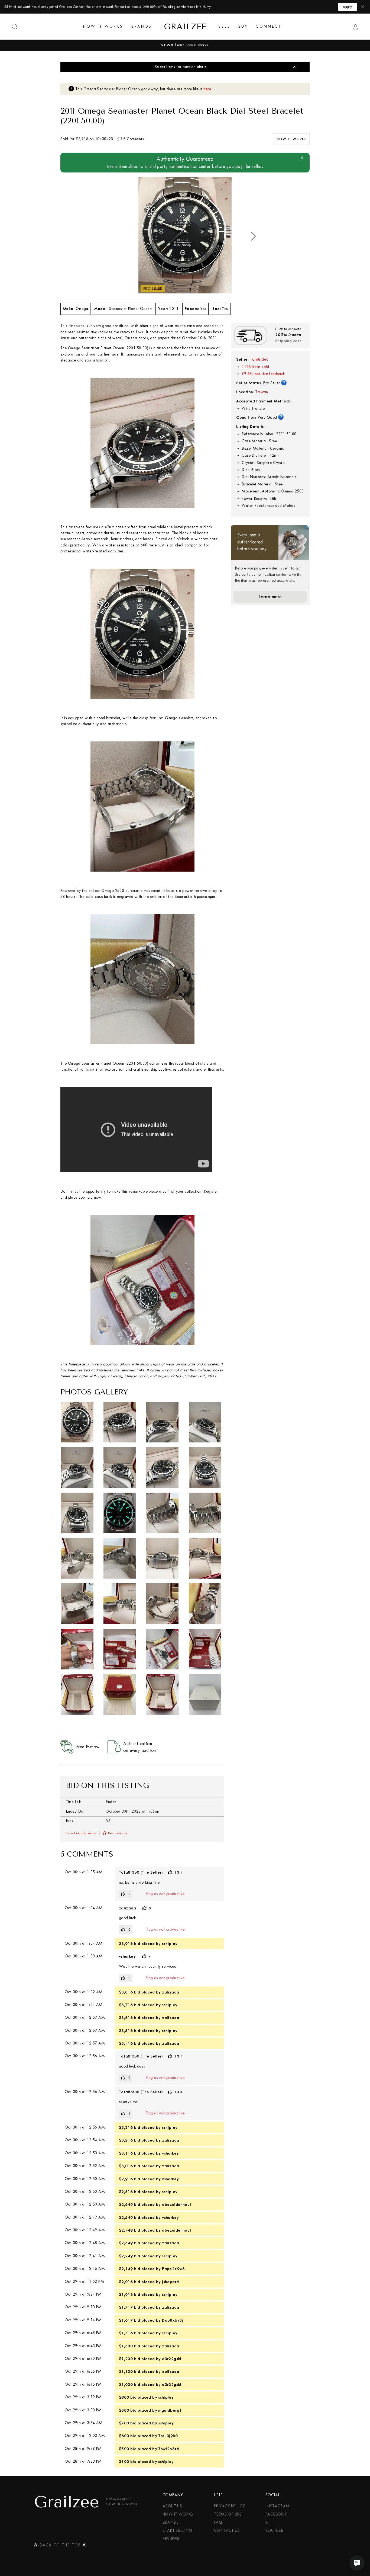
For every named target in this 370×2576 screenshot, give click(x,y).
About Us (172, 2506)
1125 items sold (255, 367)
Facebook (276, 2514)
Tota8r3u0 (259, 359)
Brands (141, 26)
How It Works (103, 26)
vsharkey (127, 1956)
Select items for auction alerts (181, 67)
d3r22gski (172, 2359)
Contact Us (227, 2531)
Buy (243, 26)
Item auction (118, 1833)
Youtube (274, 2531)
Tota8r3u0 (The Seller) (141, 1872)
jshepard (170, 2282)
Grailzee (185, 27)
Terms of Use (228, 2514)
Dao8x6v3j (173, 2320)
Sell (224, 26)
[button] (254, 236)
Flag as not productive (165, 1894)
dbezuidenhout (177, 2204)
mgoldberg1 (170, 2410)
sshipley (170, 1944)
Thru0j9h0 (168, 2436)
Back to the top (60, 2546)
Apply (348, 7)
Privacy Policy (229, 2506)
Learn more (270, 597)
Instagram (277, 2506)
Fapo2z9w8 (173, 2269)
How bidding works (81, 1833)
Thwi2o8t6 (169, 2449)
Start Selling (177, 2531)
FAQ (218, 2522)
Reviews (171, 2539)
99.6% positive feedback (263, 374)
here (207, 89)
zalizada (127, 1908)
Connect (268, 26)
